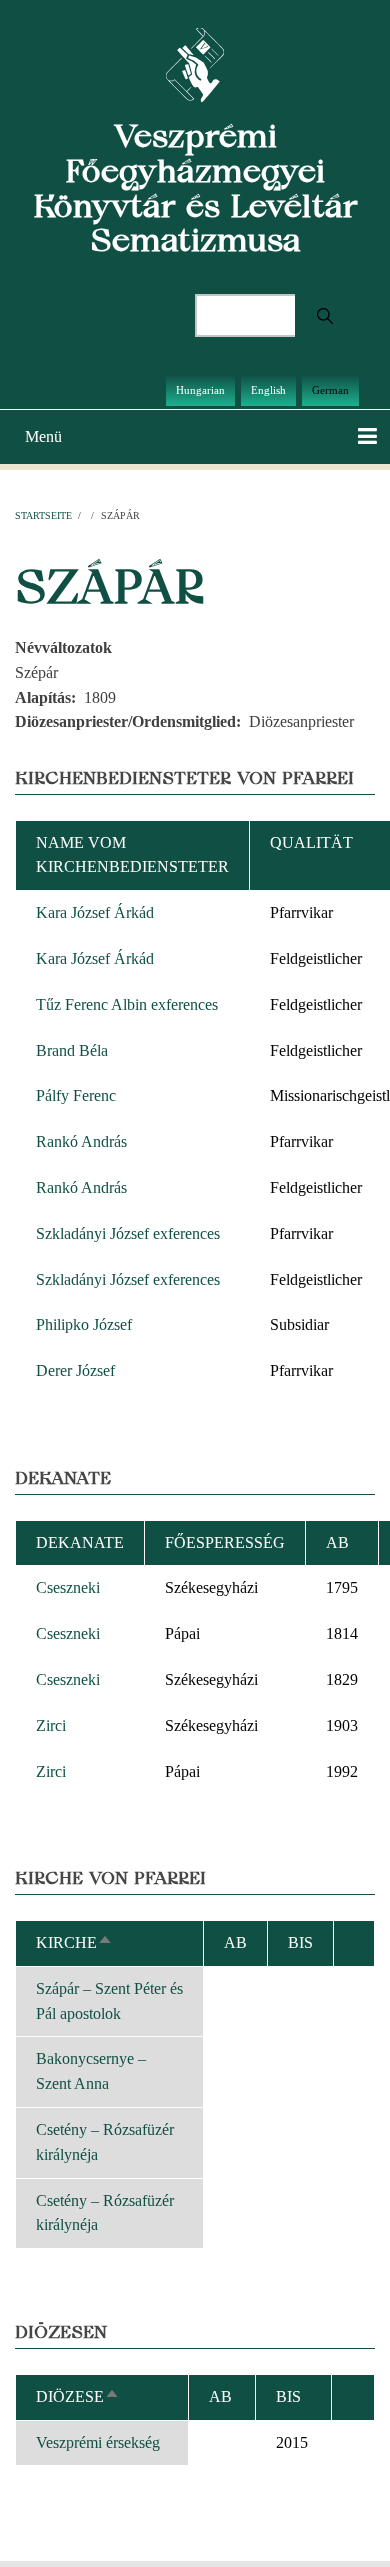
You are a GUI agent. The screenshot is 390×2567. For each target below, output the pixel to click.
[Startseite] (195, 63)
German (330, 390)
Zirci (51, 1725)
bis (288, 2396)
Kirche (74, 1942)
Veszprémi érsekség (98, 2442)
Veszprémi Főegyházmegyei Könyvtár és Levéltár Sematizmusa (195, 187)
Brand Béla (72, 1050)
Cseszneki (68, 1587)
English (268, 390)
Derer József (75, 1370)
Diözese (78, 2396)
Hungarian (200, 390)
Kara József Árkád (95, 912)
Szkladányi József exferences (128, 1233)
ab (337, 1542)
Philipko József (84, 1324)
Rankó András (81, 1141)
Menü (43, 436)
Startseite (43, 515)
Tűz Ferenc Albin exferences (127, 1004)
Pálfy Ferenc (76, 1095)
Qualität (311, 842)
